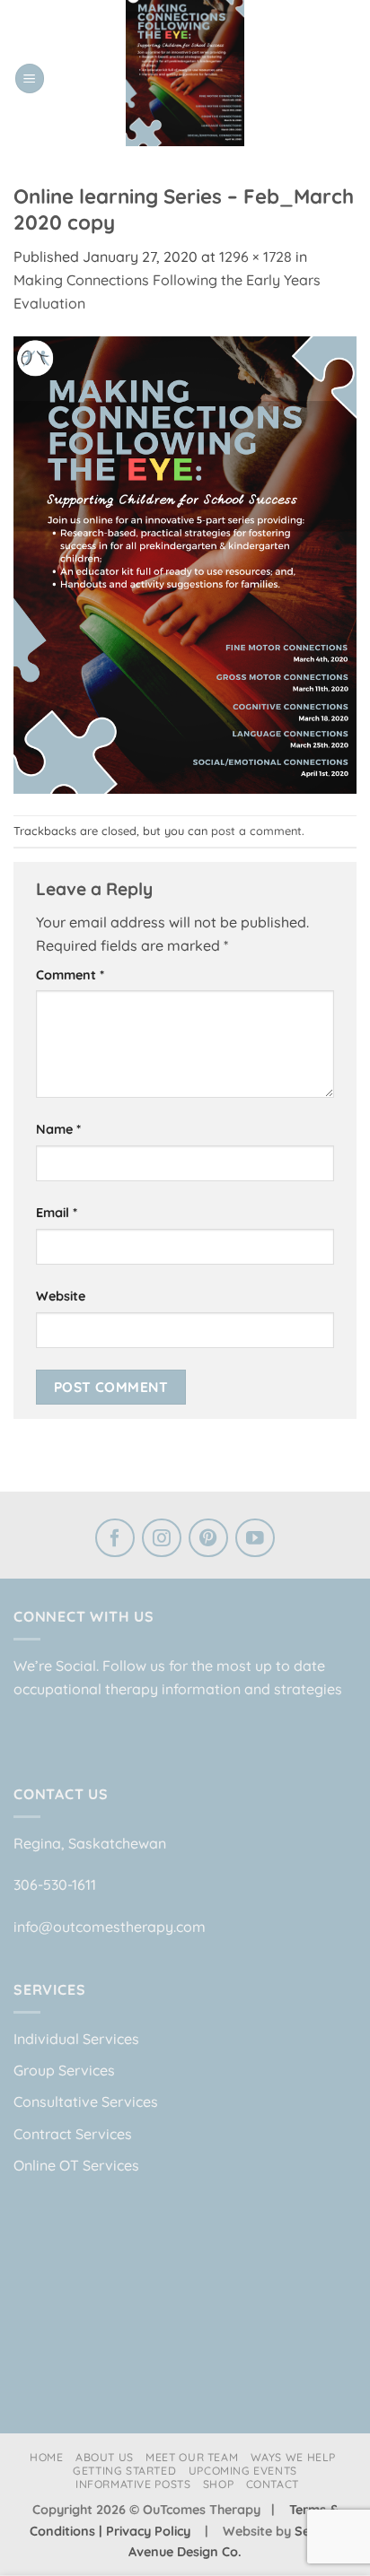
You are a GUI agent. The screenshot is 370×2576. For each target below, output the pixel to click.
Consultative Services (86, 2102)
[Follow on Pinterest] (208, 1540)
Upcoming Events (243, 2471)
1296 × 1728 (255, 257)
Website (61, 1296)
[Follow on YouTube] (255, 1540)
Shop (218, 2484)
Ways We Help (293, 2457)
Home (46, 2457)
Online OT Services (76, 2165)
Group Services (64, 2070)
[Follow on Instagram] (162, 1540)
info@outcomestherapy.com (110, 1927)
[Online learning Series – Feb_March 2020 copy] (185, 563)
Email (57, 1213)
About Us (105, 2457)
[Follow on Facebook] (115, 1540)
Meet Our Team (192, 2457)
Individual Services (76, 2039)
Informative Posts (133, 2484)
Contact (273, 2484)
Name (58, 1129)
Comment (70, 975)
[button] (30, 78)
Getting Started (124, 2471)
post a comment (256, 831)
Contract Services (73, 2134)
